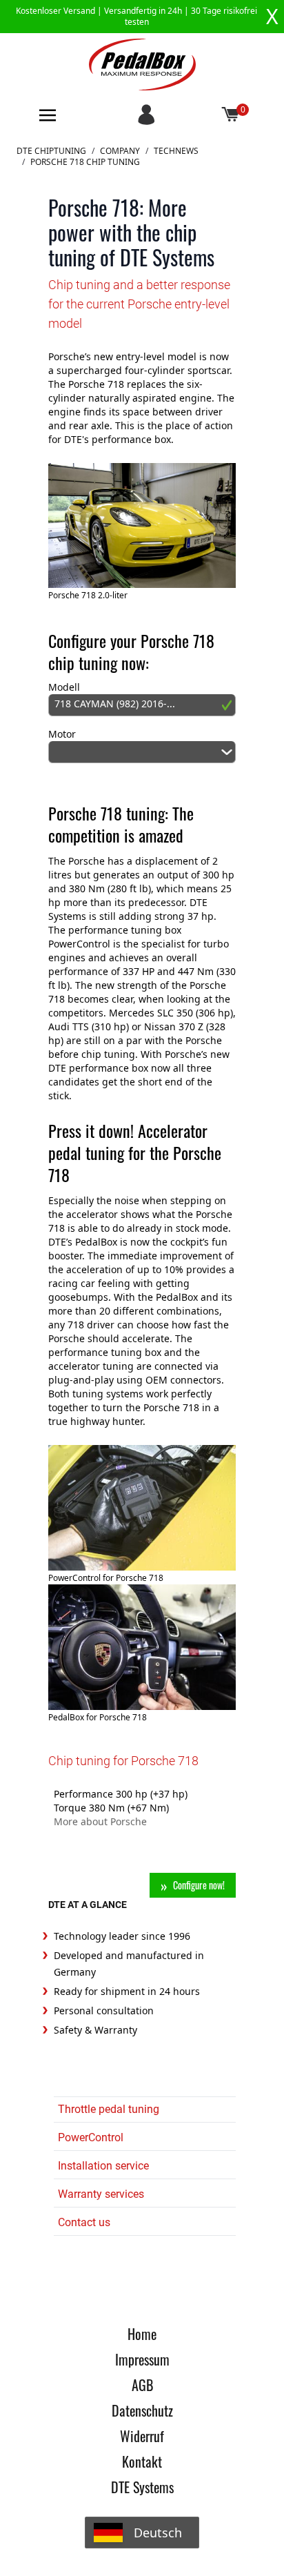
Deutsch (158, 2533)
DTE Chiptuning (51, 151)
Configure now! (199, 1885)
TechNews (176, 151)
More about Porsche (100, 1821)
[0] (231, 115)
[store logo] (142, 65)
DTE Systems (142, 2487)
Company (120, 151)
